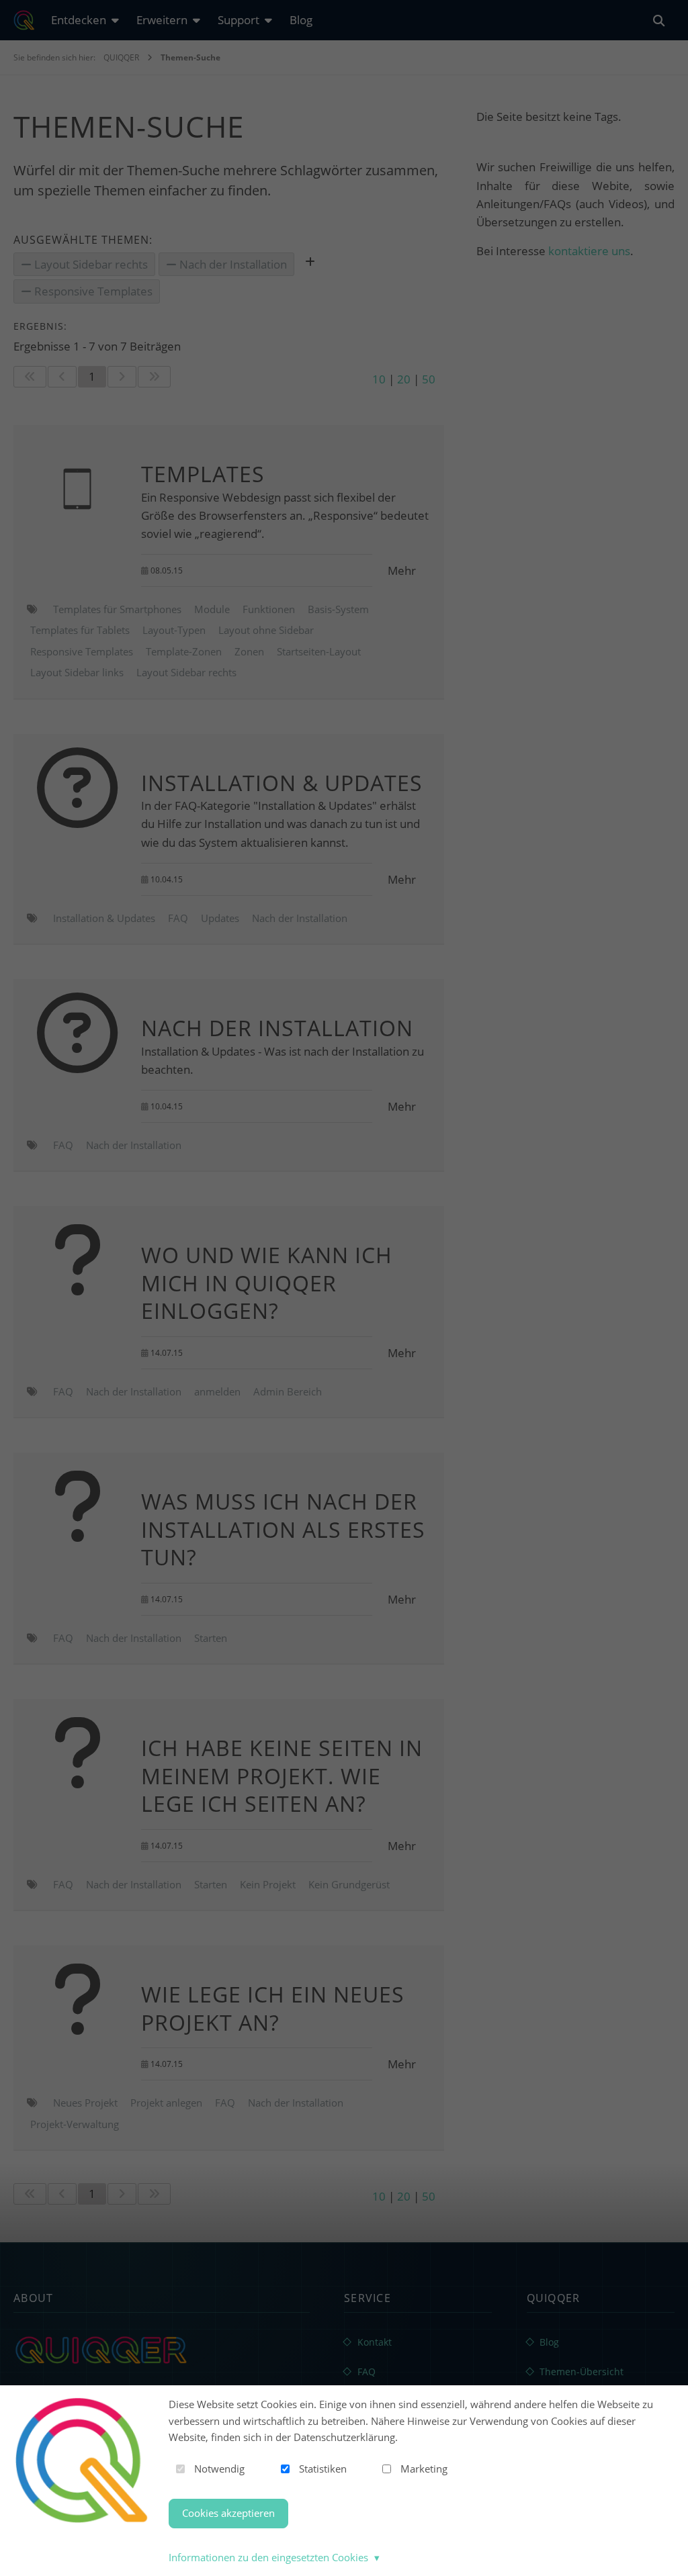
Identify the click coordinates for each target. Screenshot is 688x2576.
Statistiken (323, 2469)
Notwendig (219, 2469)
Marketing (424, 2469)
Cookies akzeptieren (228, 2513)
